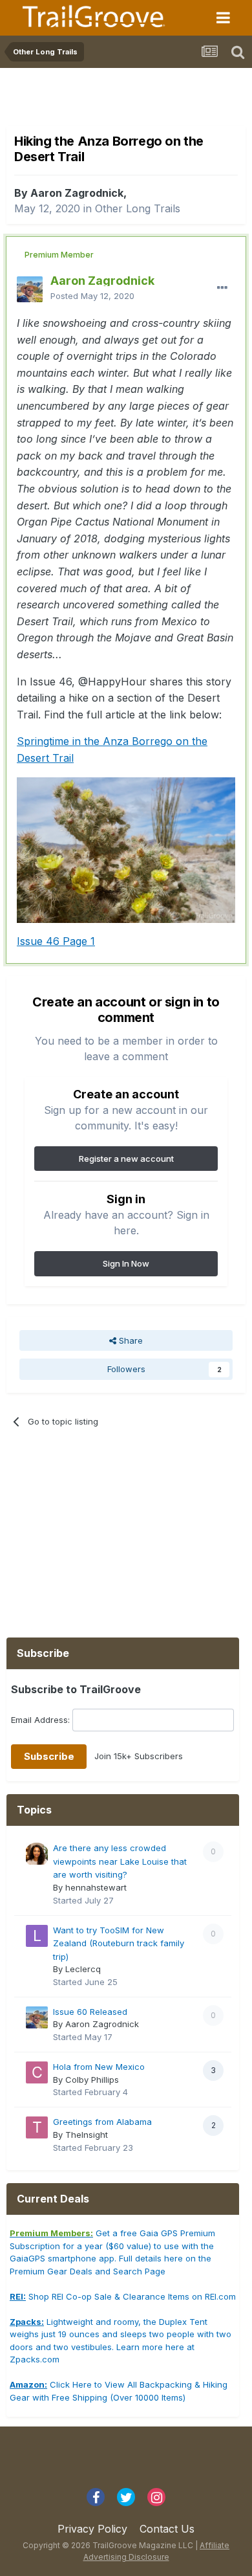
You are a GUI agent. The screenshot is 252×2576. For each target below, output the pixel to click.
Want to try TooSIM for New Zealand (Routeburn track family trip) (119, 1943)
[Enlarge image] (126, 849)
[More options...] (222, 288)
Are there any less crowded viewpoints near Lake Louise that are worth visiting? (120, 1861)
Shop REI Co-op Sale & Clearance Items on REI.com (123, 2296)
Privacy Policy (92, 2529)
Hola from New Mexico (99, 2067)
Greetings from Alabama (102, 2122)
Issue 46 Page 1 (56, 941)
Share (130, 1340)
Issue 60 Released (90, 2012)
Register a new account (126, 1159)
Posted (92, 296)
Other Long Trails (138, 208)
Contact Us (167, 2529)
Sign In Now (126, 1263)
